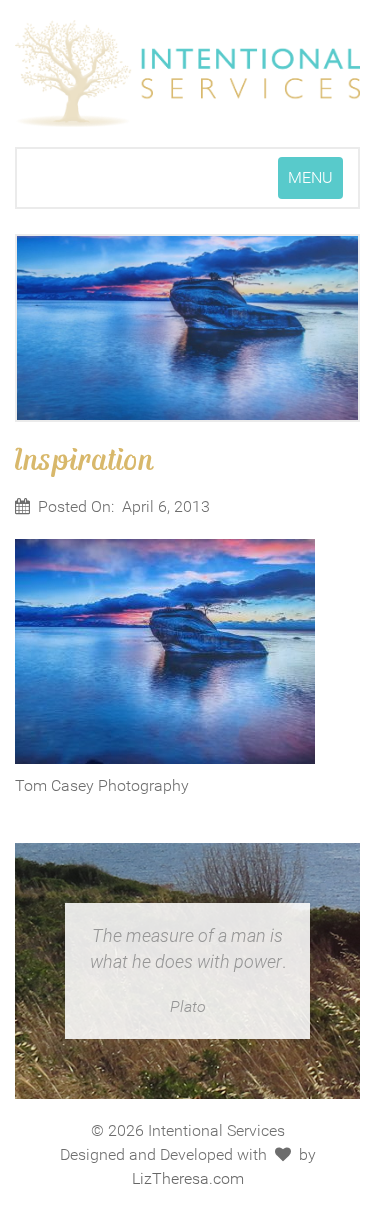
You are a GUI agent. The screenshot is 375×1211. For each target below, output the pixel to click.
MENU (315, 183)
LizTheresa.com (188, 1178)
